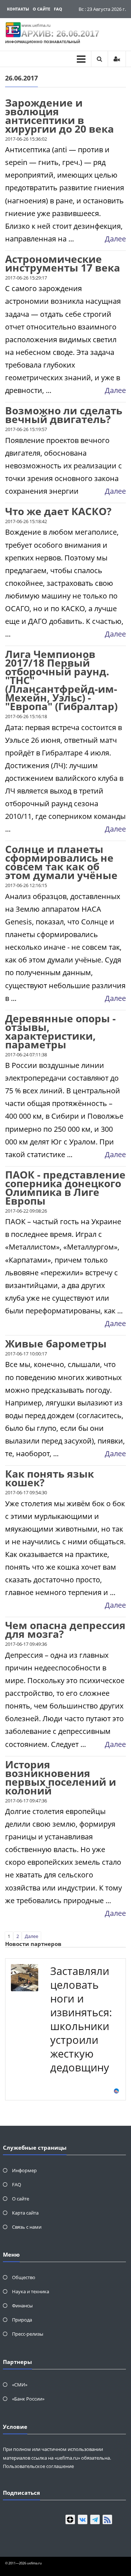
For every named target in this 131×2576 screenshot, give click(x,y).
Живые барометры (56, 1343)
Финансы (22, 2306)
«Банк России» (28, 2399)
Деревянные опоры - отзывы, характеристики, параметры (60, 1031)
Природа (22, 2320)
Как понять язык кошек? (49, 1478)
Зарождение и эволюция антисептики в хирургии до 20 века (59, 116)
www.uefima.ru (36, 25)
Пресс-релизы (28, 2334)
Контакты (18, 9)
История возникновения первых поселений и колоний (61, 1777)
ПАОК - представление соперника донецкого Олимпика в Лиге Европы (65, 1188)
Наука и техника (31, 2291)
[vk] (83, 2519)
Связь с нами (27, 2227)
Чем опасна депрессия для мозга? (65, 1629)
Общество (24, 2277)
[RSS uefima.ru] (107, 2519)
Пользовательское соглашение (38, 2466)
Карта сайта (25, 2213)
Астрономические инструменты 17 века (63, 263)
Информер (24, 2170)
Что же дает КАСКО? (58, 511)
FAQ (58, 9)
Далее (115, 239)
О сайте (41, 9)
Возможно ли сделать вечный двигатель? (64, 415)
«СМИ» (20, 2385)
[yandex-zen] (70, 2519)
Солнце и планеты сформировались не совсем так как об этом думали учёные (61, 862)
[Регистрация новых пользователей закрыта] (117, 59)
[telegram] (95, 2519)
